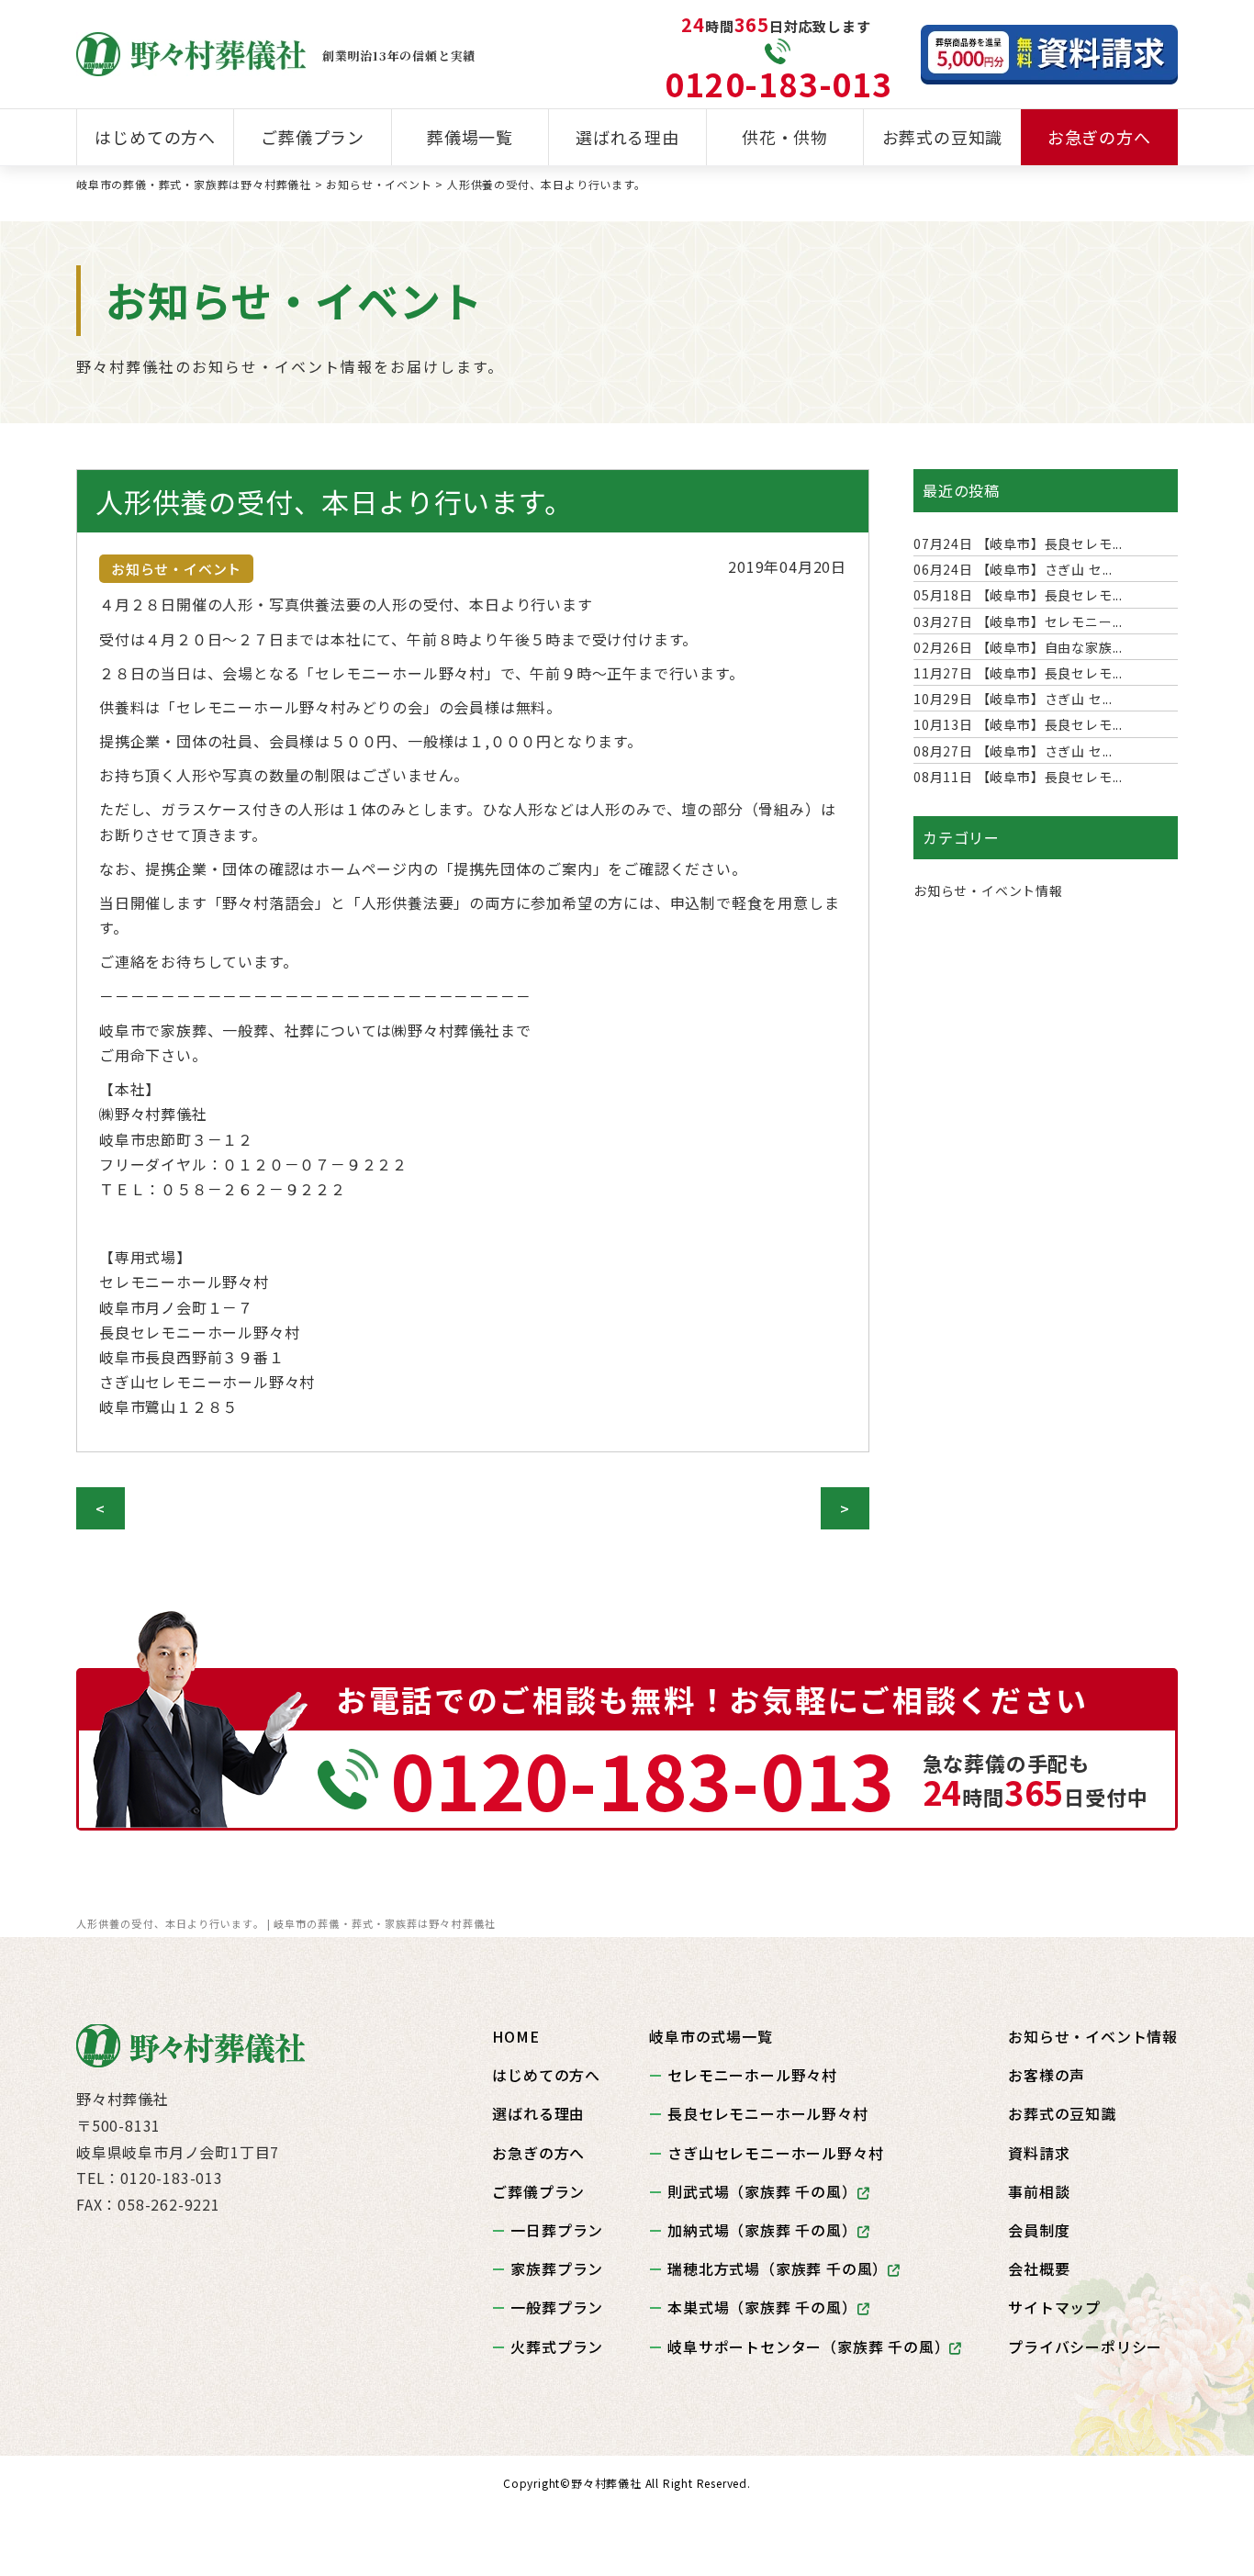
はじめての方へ (155, 137)
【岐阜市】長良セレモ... (1018, 543)
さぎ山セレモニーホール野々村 (775, 2153)
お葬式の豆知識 (943, 137)
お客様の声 (1047, 2075)
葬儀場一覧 (470, 137)
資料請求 (1039, 2153)
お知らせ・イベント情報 (988, 890)
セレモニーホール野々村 (752, 2075)
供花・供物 (785, 137)
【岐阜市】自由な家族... (1018, 647)
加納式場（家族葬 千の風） (762, 2230)
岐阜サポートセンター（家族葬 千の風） (808, 2346)
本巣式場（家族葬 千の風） (762, 2307)
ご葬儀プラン (313, 137)
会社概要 (1039, 2268)
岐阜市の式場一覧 (711, 2036)
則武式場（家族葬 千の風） (762, 2191)
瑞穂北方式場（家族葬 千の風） (778, 2268)
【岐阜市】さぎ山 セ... (1013, 569)
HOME (515, 2036)
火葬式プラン (557, 2346)
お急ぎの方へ (1099, 137)
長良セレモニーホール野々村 (767, 2113)
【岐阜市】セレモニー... (1018, 622)
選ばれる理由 (627, 137)
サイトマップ (1054, 2307)
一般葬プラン (557, 2307)
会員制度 (1039, 2230)
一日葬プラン (557, 2230)
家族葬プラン (557, 2268)
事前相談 (1039, 2191)
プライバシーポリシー (1085, 2346)
